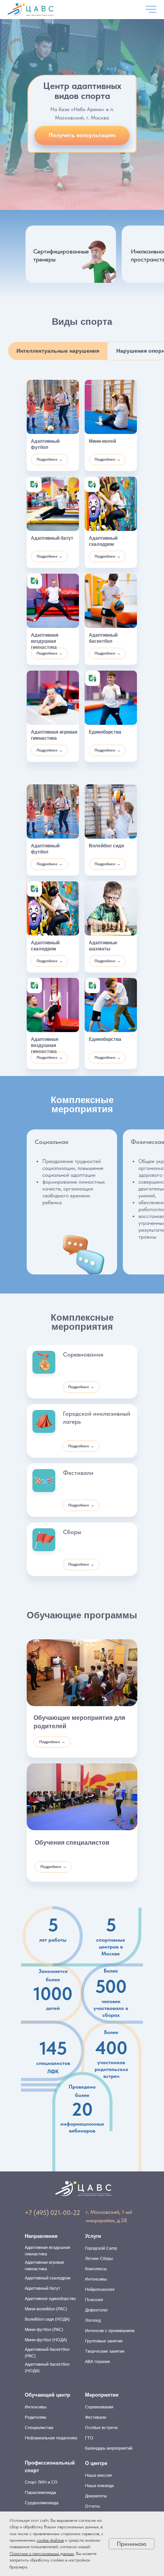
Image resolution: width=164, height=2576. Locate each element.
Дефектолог (96, 2310)
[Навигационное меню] (151, 10)
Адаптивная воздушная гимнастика (47, 2251)
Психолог (94, 2300)
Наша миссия (98, 2475)
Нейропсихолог (100, 2289)
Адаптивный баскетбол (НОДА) (47, 2367)
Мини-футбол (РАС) (44, 2329)
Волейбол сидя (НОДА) (47, 2319)
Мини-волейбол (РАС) (46, 2309)
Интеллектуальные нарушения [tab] (58, 351)
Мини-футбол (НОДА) (46, 2340)
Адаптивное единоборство (50, 2299)
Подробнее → (50, 459)
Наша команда (99, 2486)
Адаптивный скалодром (48, 2278)
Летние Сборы (99, 2258)
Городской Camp (101, 2248)
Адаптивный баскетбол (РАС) (47, 2353)
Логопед (93, 2320)
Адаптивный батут (43, 2288)
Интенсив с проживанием (110, 2331)
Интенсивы (96, 2279)
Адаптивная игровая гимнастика (44, 2265)
